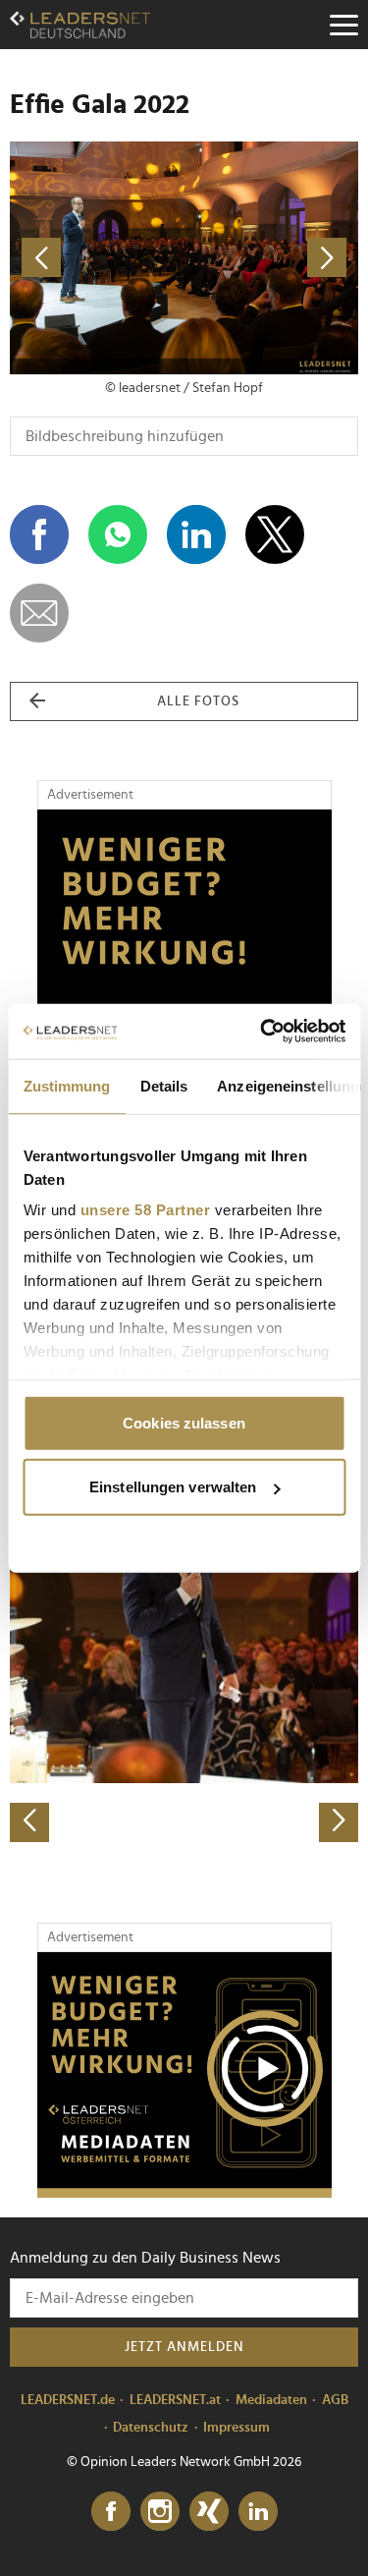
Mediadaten (271, 2400)
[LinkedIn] (258, 2512)
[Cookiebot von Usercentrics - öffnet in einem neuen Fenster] (262, 1032)
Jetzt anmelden (184, 2347)
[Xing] (209, 2512)
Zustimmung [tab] (66, 1085)
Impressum (237, 2428)
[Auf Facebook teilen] (39, 534)
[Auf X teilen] (275, 534)
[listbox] (184, 1671)
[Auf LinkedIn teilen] (196, 534)
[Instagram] (160, 2512)
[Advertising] (184, 2075)
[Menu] (343, 25)
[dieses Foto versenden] (39, 613)
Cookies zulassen (184, 1422)
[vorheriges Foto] (97, 258)
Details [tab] (163, 1085)
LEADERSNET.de (68, 2400)
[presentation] (29, 1822)
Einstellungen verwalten (173, 1487)
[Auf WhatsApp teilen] (118, 534)
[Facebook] (111, 2512)
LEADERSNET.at (175, 2400)
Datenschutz (151, 2428)
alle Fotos (198, 701)
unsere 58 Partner (145, 1210)
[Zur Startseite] (80, 25)
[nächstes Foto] (272, 258)
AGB (335, 2400)
